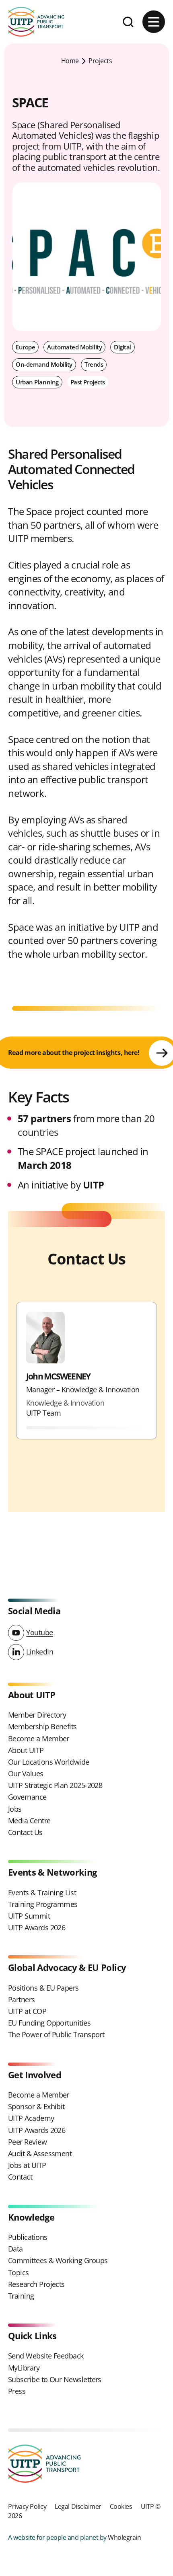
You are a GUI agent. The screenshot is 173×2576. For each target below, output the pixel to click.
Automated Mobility (74, 347)
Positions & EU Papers (43, 1988)
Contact (20, 2177)
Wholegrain (124, 2537)
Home (70, 61)
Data (15, 2249)
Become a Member (39, 1739)
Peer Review (27, 2142)
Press (17, 2391)
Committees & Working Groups (58, 2260)
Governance (27, 1797)
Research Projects (36, 2284)
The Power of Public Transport (56, 2034)
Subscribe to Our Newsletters (55, 2379)
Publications (28, 2237)
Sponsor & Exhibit (36, 2106)
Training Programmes (43, 1904)
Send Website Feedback (46, 2356)
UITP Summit (29, 1916)
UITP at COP (27, 2011)
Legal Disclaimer (78, 2506)
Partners (22, 1999)
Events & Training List (42, 1892)
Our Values (26, 1773)
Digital (123, 347)
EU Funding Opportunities (49, 2023)
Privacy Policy (27, 2506)
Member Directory (37, 1715)
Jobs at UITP (27, 2165)
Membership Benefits (42, 1726)
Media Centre (29, 1821)
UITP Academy (31, 2118)
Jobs (15, 1809)
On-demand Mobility (44, 364)
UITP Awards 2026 (37, 1927)
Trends (94, 364)
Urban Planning (37, 382)
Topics (19, 2272)
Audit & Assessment (40, 2153)
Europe (25, 347)
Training (21, 2296)
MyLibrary (24, 2368)
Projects (100, 61)
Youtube (40, 1632)
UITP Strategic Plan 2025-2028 (55, 1785)
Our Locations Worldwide (49, 1762)
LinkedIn (40, 1652)
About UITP (26, 1750)
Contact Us (25, 1832)
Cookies (121, 2506)
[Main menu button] (154, 22)
